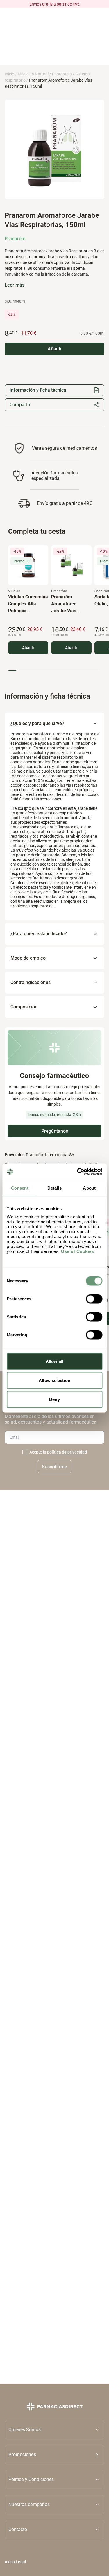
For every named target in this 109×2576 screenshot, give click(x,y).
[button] (54, 2454)
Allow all (54, 1361)
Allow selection (54, 1380)
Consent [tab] (20, 1188)
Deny (54, 1399)
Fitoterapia (62, 74)
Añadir (28, 648)
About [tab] (89, 1188)
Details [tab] (54, 1188)
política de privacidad (67, 1452)
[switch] (94, 1299)
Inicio (9, 74)
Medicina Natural (33, 74)
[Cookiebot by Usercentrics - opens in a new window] (78, 1172)
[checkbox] (25, 1452)
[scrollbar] (53, 671)
